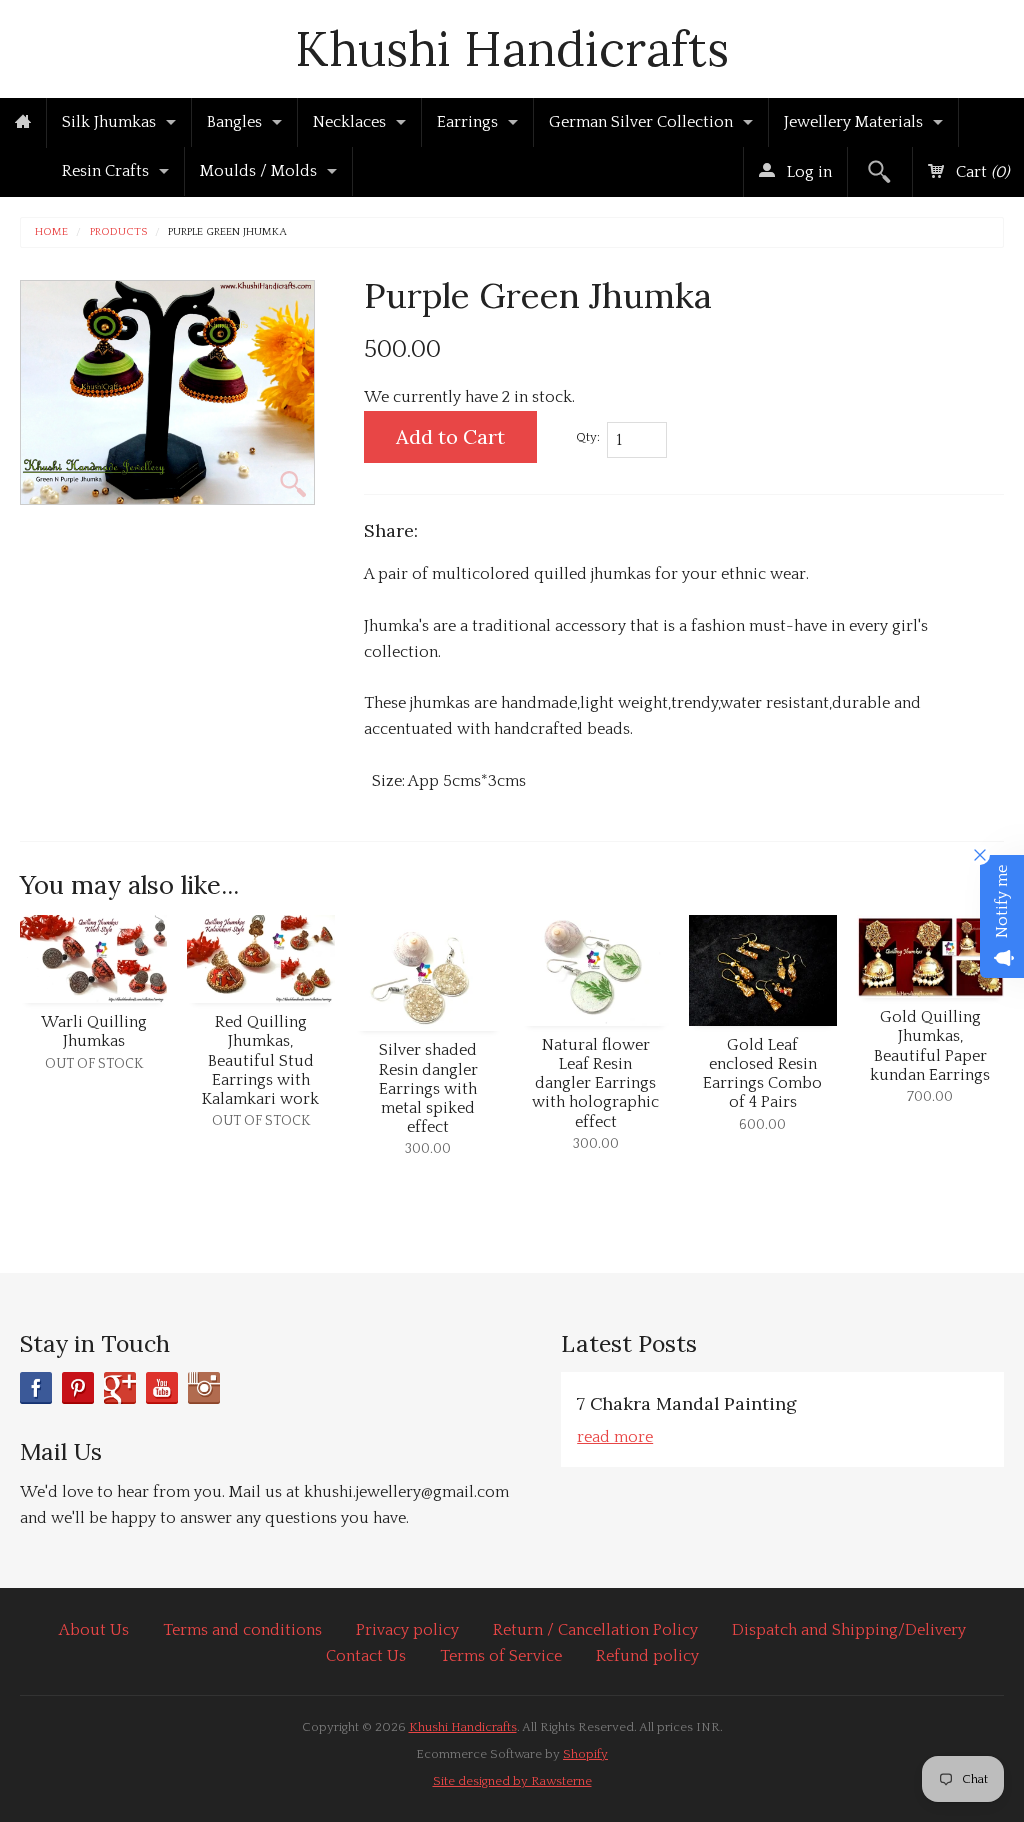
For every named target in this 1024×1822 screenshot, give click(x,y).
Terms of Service (501, 1656)
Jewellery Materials (853, 122)
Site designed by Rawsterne (512, 1781)
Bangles (234, 122)
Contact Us (366, 1656)
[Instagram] (204, 1388)
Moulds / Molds (258, 171)
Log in (807, 172)
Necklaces (349, 122)
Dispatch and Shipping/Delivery (849, 1630)
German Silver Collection (641, 122)
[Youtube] (162, 1388)
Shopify (585, 1754)
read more (615, 1437)
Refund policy (647, 1656)
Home (51, 232)
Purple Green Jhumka (227, 232)
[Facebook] (36, 1388)
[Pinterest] (78, 1388)
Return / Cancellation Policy (595, 1630)
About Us (94, 1630)
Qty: (588, 437)
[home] (23, 123)
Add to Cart (450, 436)
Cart (980, 172)
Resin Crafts (105, 171)
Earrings (467, 122)
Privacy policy (407, 1630)
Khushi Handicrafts (512, 48)
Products (118, 232)
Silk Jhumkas (109, 122)
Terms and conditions (242, 1630)
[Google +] (120, 1388)
